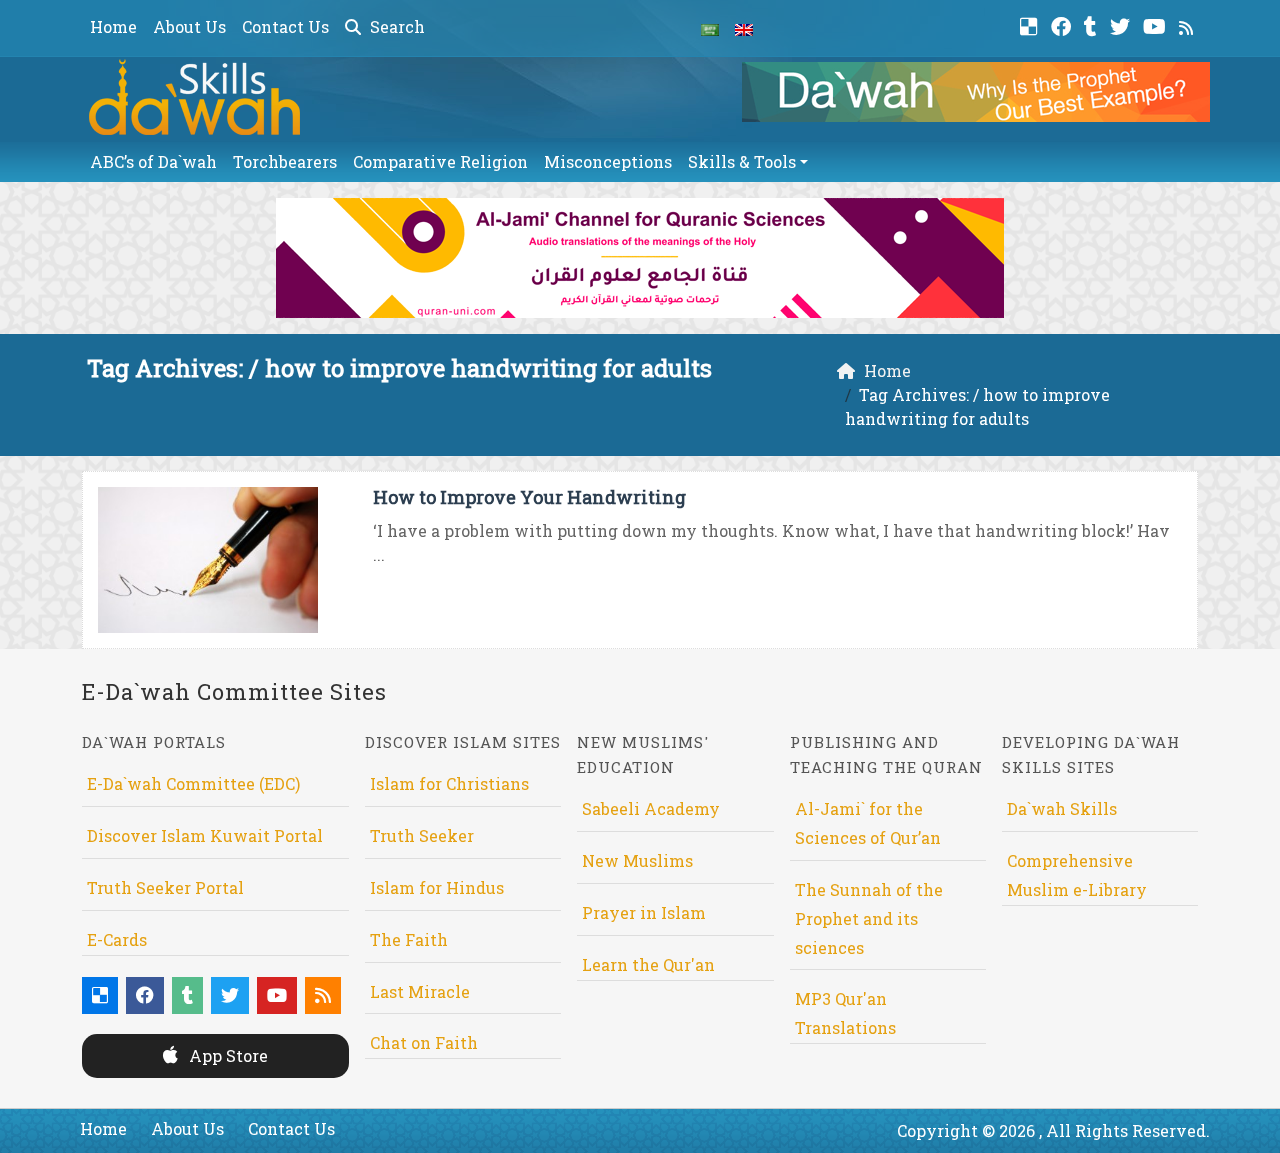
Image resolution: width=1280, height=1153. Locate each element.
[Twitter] (1122, 24)
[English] (744, 28)
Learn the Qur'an (648, 964)
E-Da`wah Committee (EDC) (193, 783)
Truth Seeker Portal (165, 887)
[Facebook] (1063, 24)
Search (395, 26)
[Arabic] (710, 28)
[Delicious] (1031, 24)
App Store (226, 1055)
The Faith (409, 939)
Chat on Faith (424, 1042)
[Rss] (1188, 24)
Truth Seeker (422, 835)
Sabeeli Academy (651, 808)
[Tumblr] (1093, 24)
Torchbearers (285, 161)
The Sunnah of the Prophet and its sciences (869, 918)
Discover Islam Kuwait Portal (205, 835)
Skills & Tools (742, 161)
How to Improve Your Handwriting (529, 497)
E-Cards (117, 939)
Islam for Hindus (437, 887)
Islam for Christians (449, 783)
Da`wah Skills (1062, 808)
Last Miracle (420, 991)
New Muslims (637, 860)
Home (113, 26)
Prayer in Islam (644, 912)
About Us (189, 26)
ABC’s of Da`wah (153, 161)
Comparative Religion (440, 161)
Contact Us (285, 26)
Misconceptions (608, 161)
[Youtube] (1157, 24)
